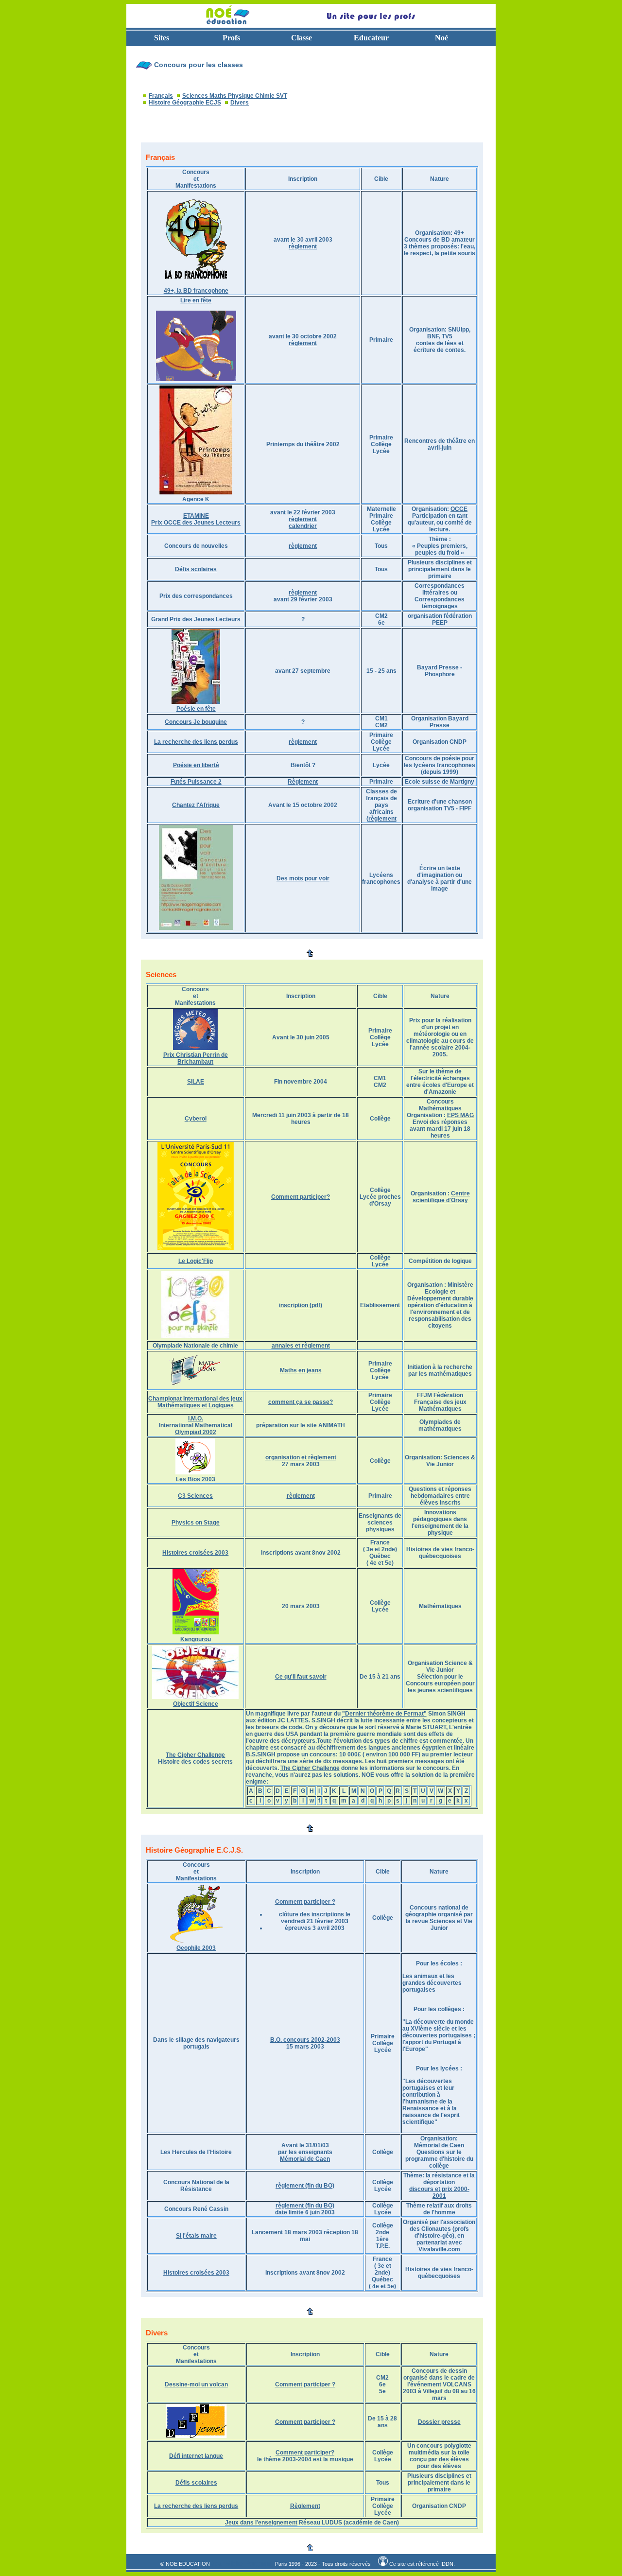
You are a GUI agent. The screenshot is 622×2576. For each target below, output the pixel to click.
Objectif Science (196, 1704)
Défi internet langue (196, 2456)
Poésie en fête (196, 709)
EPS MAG (460, 1115)
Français (161, 96)
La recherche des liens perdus (196, 742)
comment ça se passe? (301, 1402)
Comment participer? (301, 1197)
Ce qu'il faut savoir (301, 1677)
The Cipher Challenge (195, 1755)
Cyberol (196, 1119)
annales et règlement (301, 1346)
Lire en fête (196, 300)
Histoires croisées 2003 (195, 1553)
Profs (231, 38)
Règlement (303, 782)
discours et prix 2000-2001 (439, 2192)
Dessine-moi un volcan (196, 2384)
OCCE (459, 509)
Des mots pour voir (303, 878)
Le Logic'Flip (196, 1261)
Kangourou (196, 1639)
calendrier (303, 526)
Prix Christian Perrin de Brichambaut (196, 1058)
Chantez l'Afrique (196, 805)
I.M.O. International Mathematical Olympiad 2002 (196, 1425)
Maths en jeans (301, 1370)
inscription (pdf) (301, 1305)
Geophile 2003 (196, 1948)
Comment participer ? (305, 1902)
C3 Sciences (195, 1496)
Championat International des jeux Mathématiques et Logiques (195, 1402)
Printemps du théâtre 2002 (303, 444)
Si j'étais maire (196, 2236)
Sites (162, 38)
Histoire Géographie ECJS (185, 103)
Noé (441, 38)
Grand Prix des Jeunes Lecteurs (196, 619)
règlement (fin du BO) (305, 2186)
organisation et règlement (301, 1457)
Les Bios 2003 (196, 1479)
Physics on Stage (196, 1523)
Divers (240, 103)
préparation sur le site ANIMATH (301, 1425)
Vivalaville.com (439, 2249)
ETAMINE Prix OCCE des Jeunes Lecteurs (196, 519)
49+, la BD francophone (196, 291)
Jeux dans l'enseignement (261, 2523)
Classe (302, 38)
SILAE (196, 1082)
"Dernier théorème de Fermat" (384, 1714)
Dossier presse (439, 2422)
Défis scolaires (196, 569)
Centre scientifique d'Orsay (441, 1197)
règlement (303, 246)
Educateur (371, 38)
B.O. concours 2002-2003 (305, 2040)
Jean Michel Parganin (241, 2564)
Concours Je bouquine (196, 722)
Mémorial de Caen (305, 2159)
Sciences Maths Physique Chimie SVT (235, 96)
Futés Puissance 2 (196, 782)
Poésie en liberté (196, 765)
